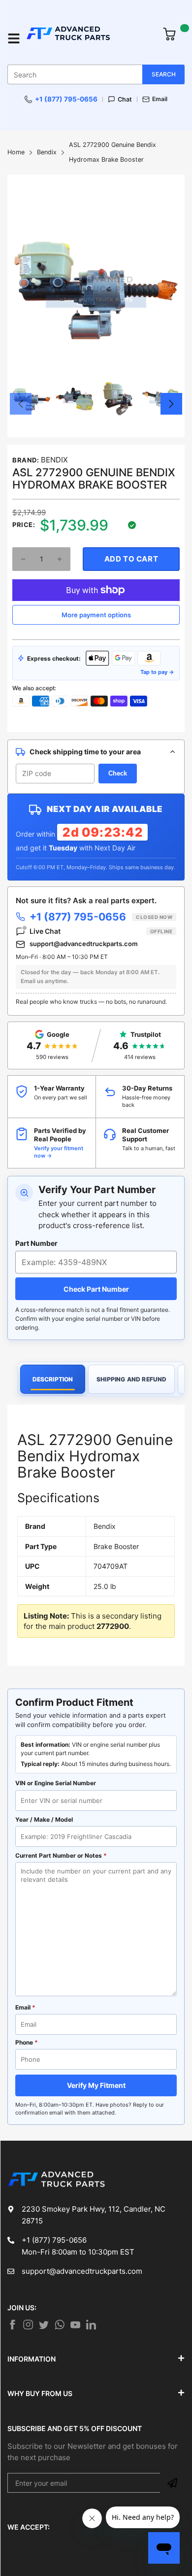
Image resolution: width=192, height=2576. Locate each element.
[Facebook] (12, 2325)
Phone (27, 2042)
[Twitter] (28, 2325)
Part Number (36, 1243)
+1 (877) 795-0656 (66, 99)
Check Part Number (96, 1289)
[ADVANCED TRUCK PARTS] (89, 38)
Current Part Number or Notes (61, 1855)
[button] (21, 404)
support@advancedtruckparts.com (84, 944)
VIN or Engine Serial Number (56, 1783)
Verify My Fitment (96, 2085)
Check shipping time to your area (85, 752)
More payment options (96, 615)
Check (118, 773)
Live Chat (101, 931)
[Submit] (172, 2483)
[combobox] (96, 74)
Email (160, 99)
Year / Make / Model (44, 1819)
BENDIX (54, 460)
